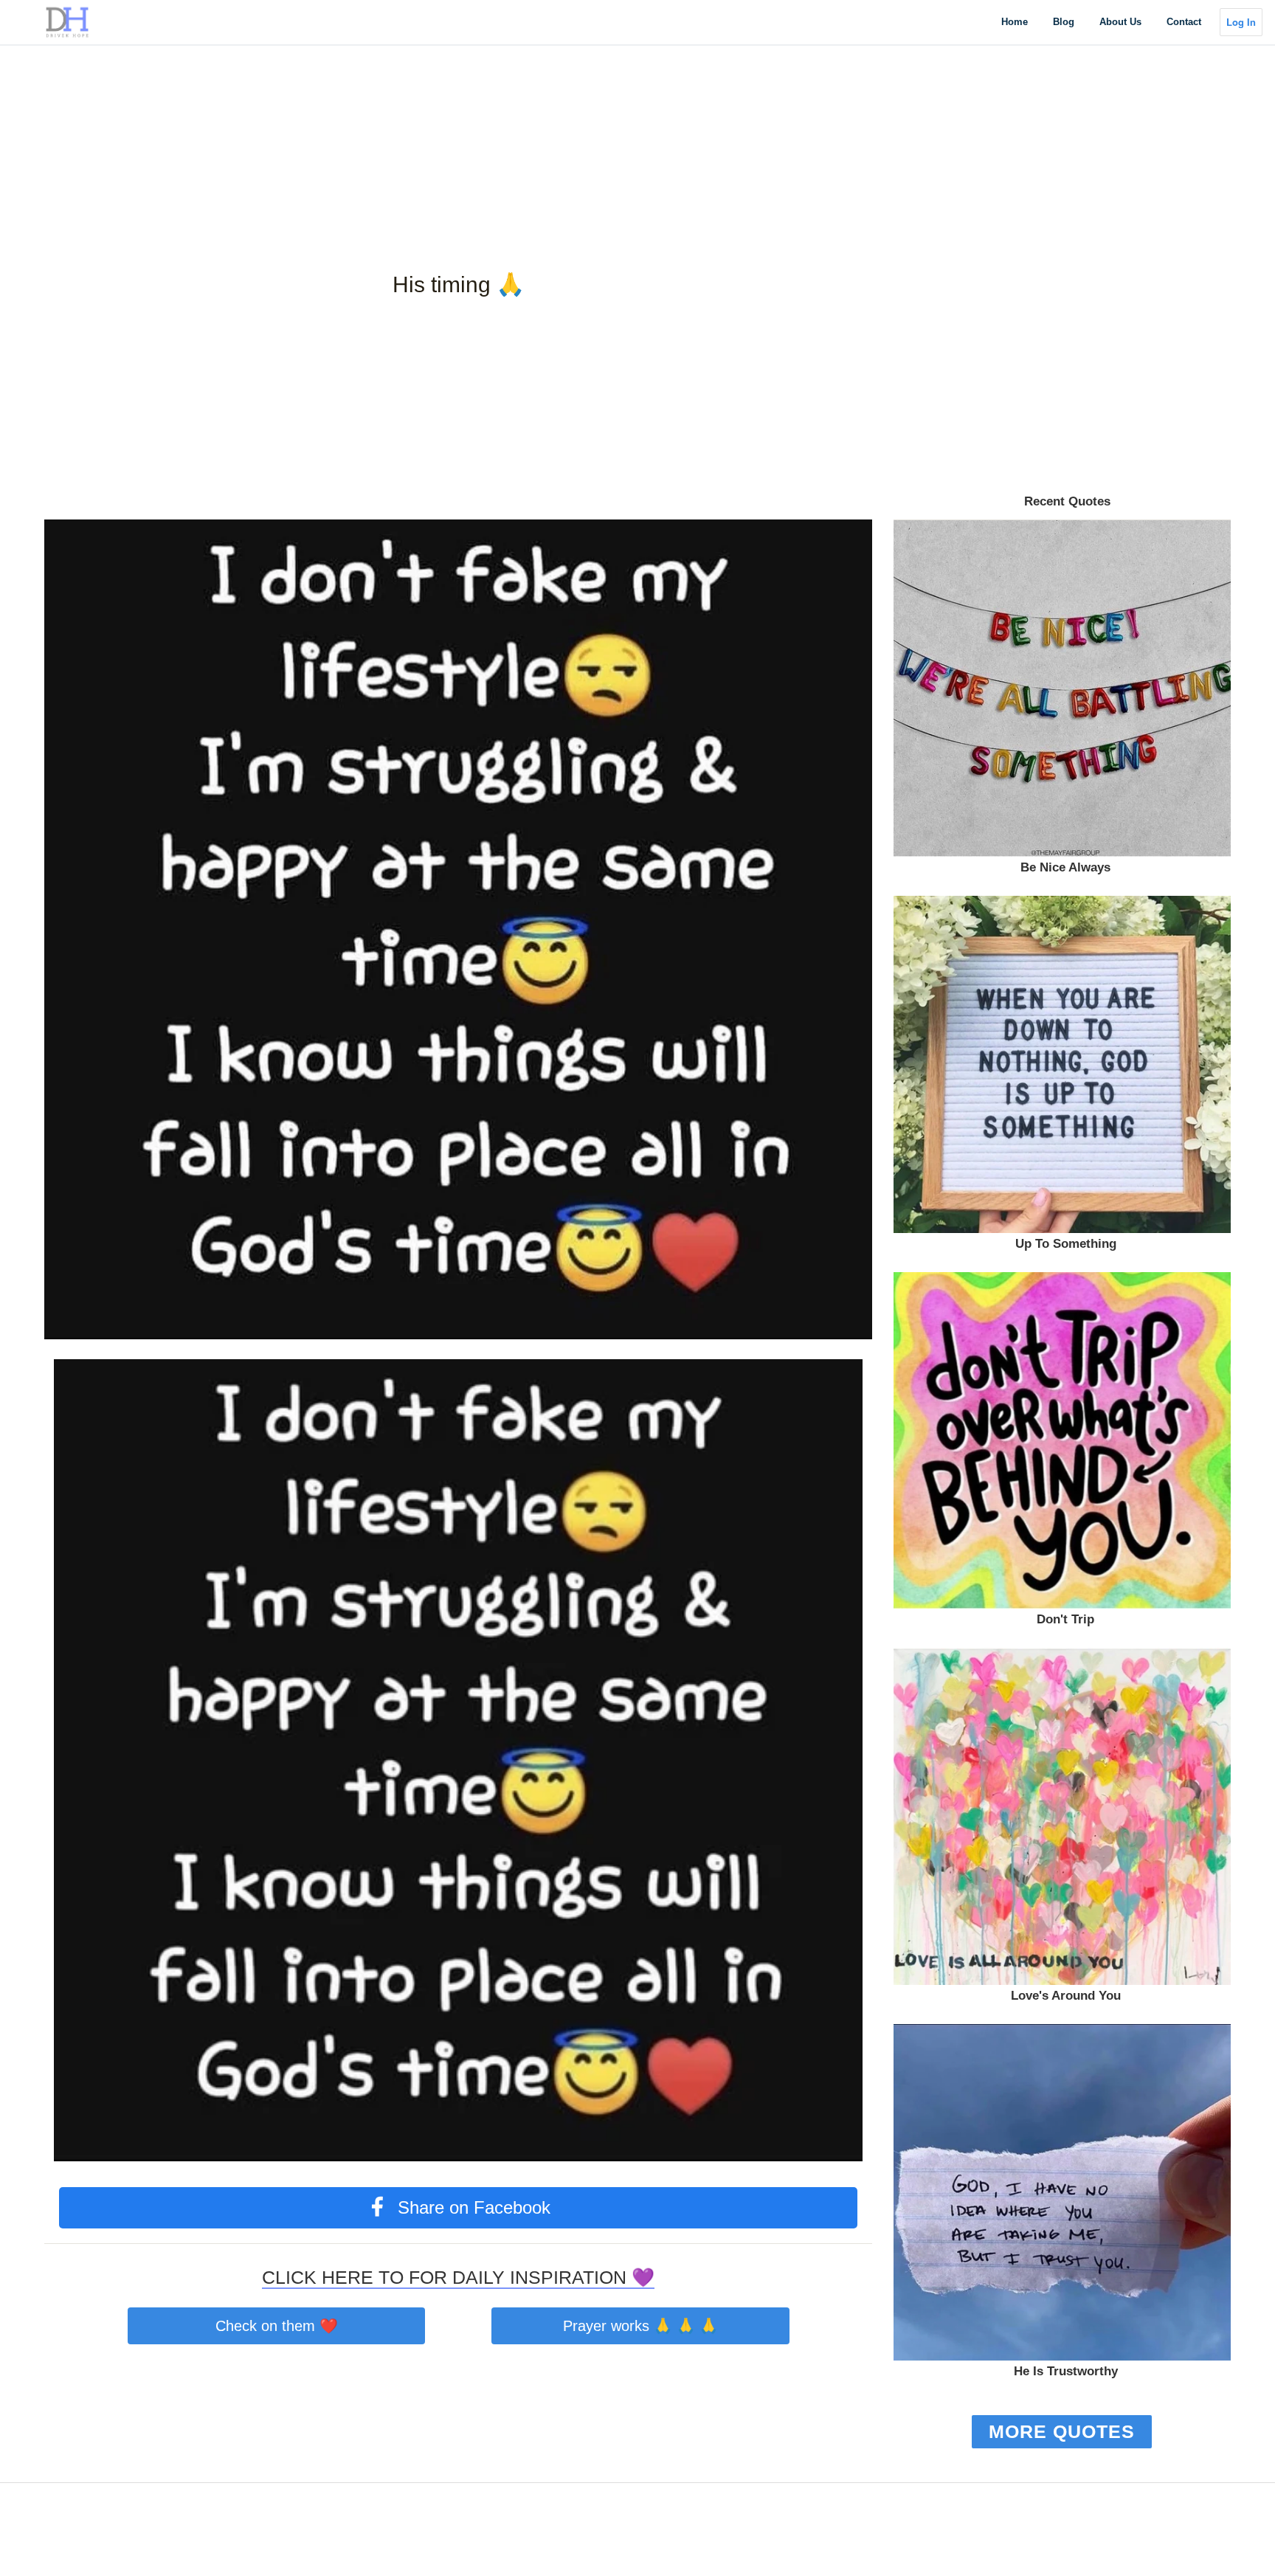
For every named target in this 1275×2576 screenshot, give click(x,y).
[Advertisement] (443, 103)
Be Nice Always (1065, 867)
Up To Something (1066, 1244)
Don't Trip (1065, 1619)
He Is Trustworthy (1066, 2371)
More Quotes (1062, 2431)
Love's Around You (1066, 1996)
